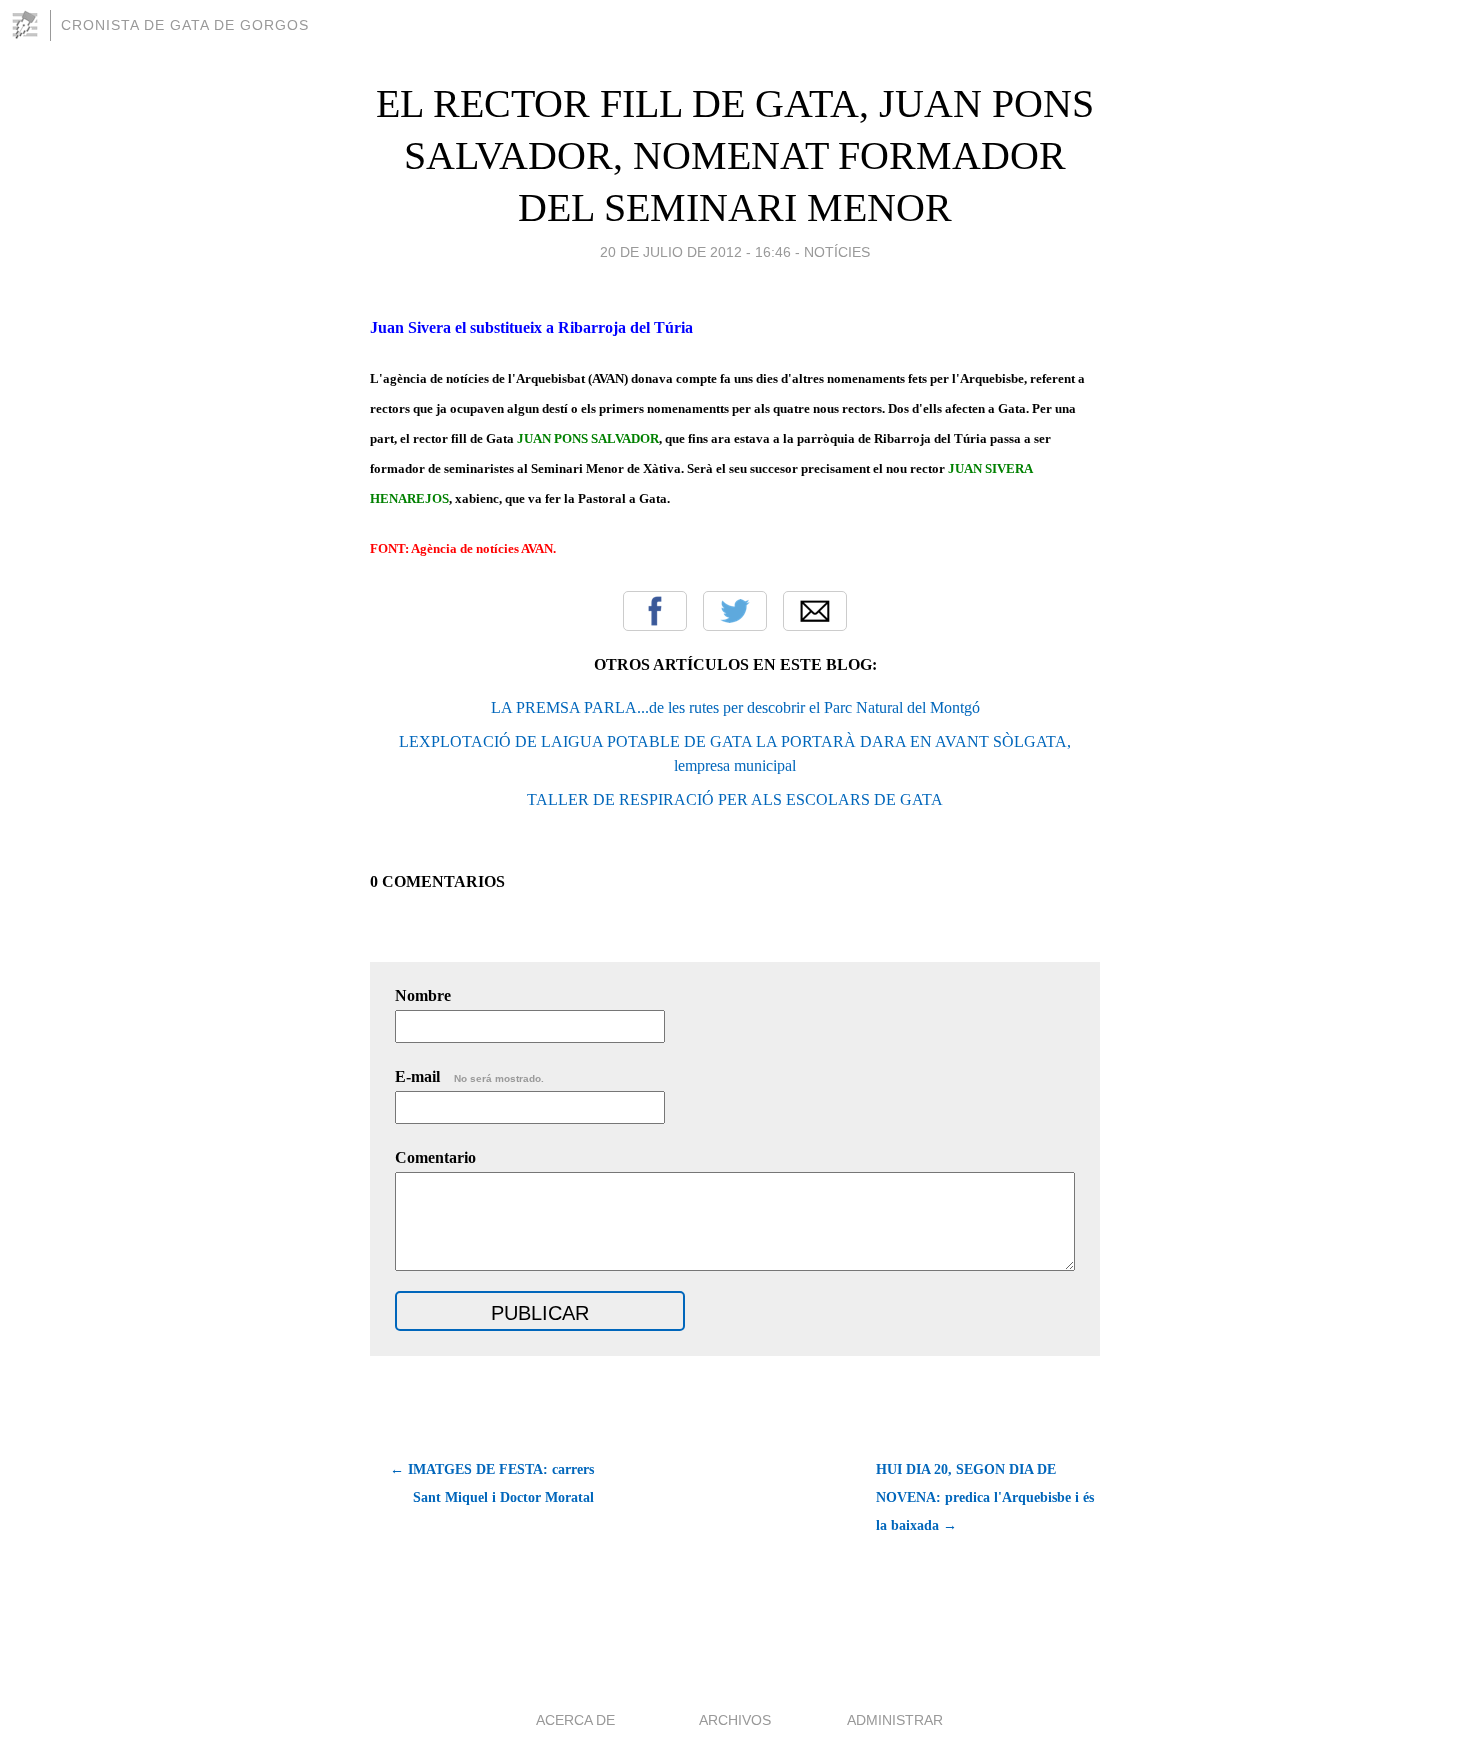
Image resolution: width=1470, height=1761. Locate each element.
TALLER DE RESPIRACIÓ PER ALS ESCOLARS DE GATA (735, 799)
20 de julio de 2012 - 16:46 (695, 252)
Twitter (735, 611)
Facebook (655, 611)
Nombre (423, 995)
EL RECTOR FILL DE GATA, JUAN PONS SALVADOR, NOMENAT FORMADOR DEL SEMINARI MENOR (735, 155)
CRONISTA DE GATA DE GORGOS (185, 25)
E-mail (469, 1076)
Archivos (735, 1720)
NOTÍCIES (837, 252)
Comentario (435, 1157)
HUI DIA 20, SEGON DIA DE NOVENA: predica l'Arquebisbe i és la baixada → (985, 1497)
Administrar (895, 1720)
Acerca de (575, 1720)
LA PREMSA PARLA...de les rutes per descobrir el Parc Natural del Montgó (735, 707)
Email (815, 611)
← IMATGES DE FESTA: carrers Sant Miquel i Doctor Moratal (492, 1483)
